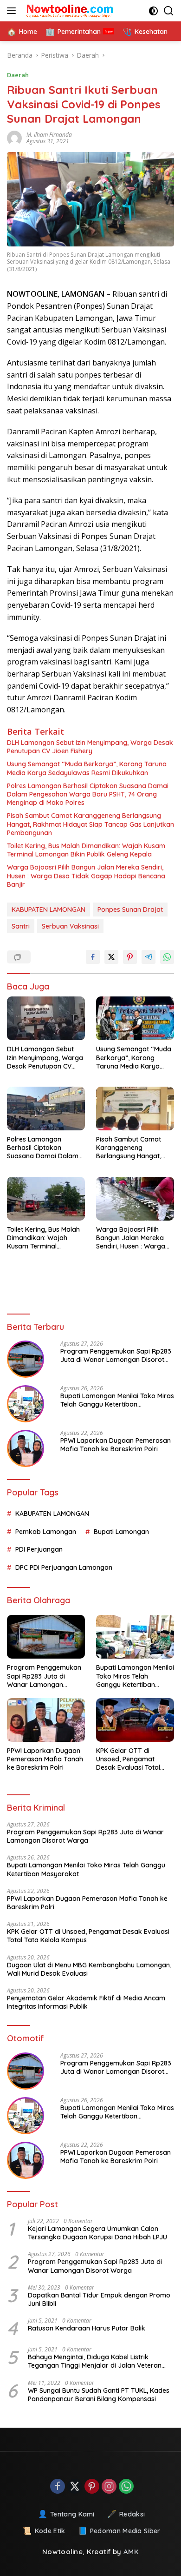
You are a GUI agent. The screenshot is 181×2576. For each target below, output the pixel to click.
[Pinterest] (92, 2487)
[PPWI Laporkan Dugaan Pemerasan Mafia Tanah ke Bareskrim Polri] (26, 1448)
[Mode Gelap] (153, 11)
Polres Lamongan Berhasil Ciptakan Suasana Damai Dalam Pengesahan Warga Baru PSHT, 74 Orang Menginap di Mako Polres (88, 794)
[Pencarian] (169, 11)
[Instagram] (109, 2487)
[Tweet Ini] (111, 957)
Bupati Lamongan (121, 1532)
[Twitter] (75, 2487)
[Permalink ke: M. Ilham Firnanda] (17, 138)
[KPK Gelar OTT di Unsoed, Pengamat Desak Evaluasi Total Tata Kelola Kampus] (135, 1720)
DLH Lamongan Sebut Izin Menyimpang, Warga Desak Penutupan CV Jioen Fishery (90, 747)
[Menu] (13, 11)
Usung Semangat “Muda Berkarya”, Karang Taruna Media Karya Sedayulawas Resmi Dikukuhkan (87, 768)
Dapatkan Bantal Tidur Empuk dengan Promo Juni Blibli (99, 2299)
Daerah (18, 75)
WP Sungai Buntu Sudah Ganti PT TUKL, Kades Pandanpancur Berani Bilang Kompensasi (99, 2395)
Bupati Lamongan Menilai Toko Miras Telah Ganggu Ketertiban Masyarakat (117, 1400)
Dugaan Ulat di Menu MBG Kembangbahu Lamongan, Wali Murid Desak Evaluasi (89, 1969)
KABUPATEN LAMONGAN (48, 910)
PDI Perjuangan (39, 1549)
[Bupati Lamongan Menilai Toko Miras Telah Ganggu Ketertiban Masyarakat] (26, 1404)
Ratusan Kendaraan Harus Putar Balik (87, 2328)
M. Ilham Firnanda (49, 135)
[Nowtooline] (69, 11)
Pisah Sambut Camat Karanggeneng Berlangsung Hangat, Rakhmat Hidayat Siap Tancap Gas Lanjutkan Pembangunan (90, 824)
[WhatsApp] (126, 2487)
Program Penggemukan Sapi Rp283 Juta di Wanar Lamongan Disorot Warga (116, 1355)
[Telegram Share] (149, 957)
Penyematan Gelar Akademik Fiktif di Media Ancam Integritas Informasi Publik (86, 2002)
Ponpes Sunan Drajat (130, 910)
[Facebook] (58, 2487)
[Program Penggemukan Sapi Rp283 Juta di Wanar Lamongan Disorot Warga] (26, 1359)
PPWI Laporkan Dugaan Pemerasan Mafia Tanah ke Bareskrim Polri (116, 1445)
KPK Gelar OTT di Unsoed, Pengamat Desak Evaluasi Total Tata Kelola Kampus (128, 1759)
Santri (21, 926)
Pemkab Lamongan (46, 1532)
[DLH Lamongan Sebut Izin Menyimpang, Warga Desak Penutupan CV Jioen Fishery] (46, 1018)
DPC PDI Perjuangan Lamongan (64, 1567)
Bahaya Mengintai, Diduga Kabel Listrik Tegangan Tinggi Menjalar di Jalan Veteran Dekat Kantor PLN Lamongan (95, 2361)
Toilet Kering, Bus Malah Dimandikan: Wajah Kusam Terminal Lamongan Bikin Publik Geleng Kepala (86, 850)
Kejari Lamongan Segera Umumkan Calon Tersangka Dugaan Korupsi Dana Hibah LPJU (97, 2233)
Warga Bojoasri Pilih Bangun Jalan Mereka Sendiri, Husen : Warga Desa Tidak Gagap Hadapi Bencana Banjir (86, 876)
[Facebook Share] (93, 957)
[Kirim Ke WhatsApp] (167, 957)
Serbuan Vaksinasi (70, 926)
